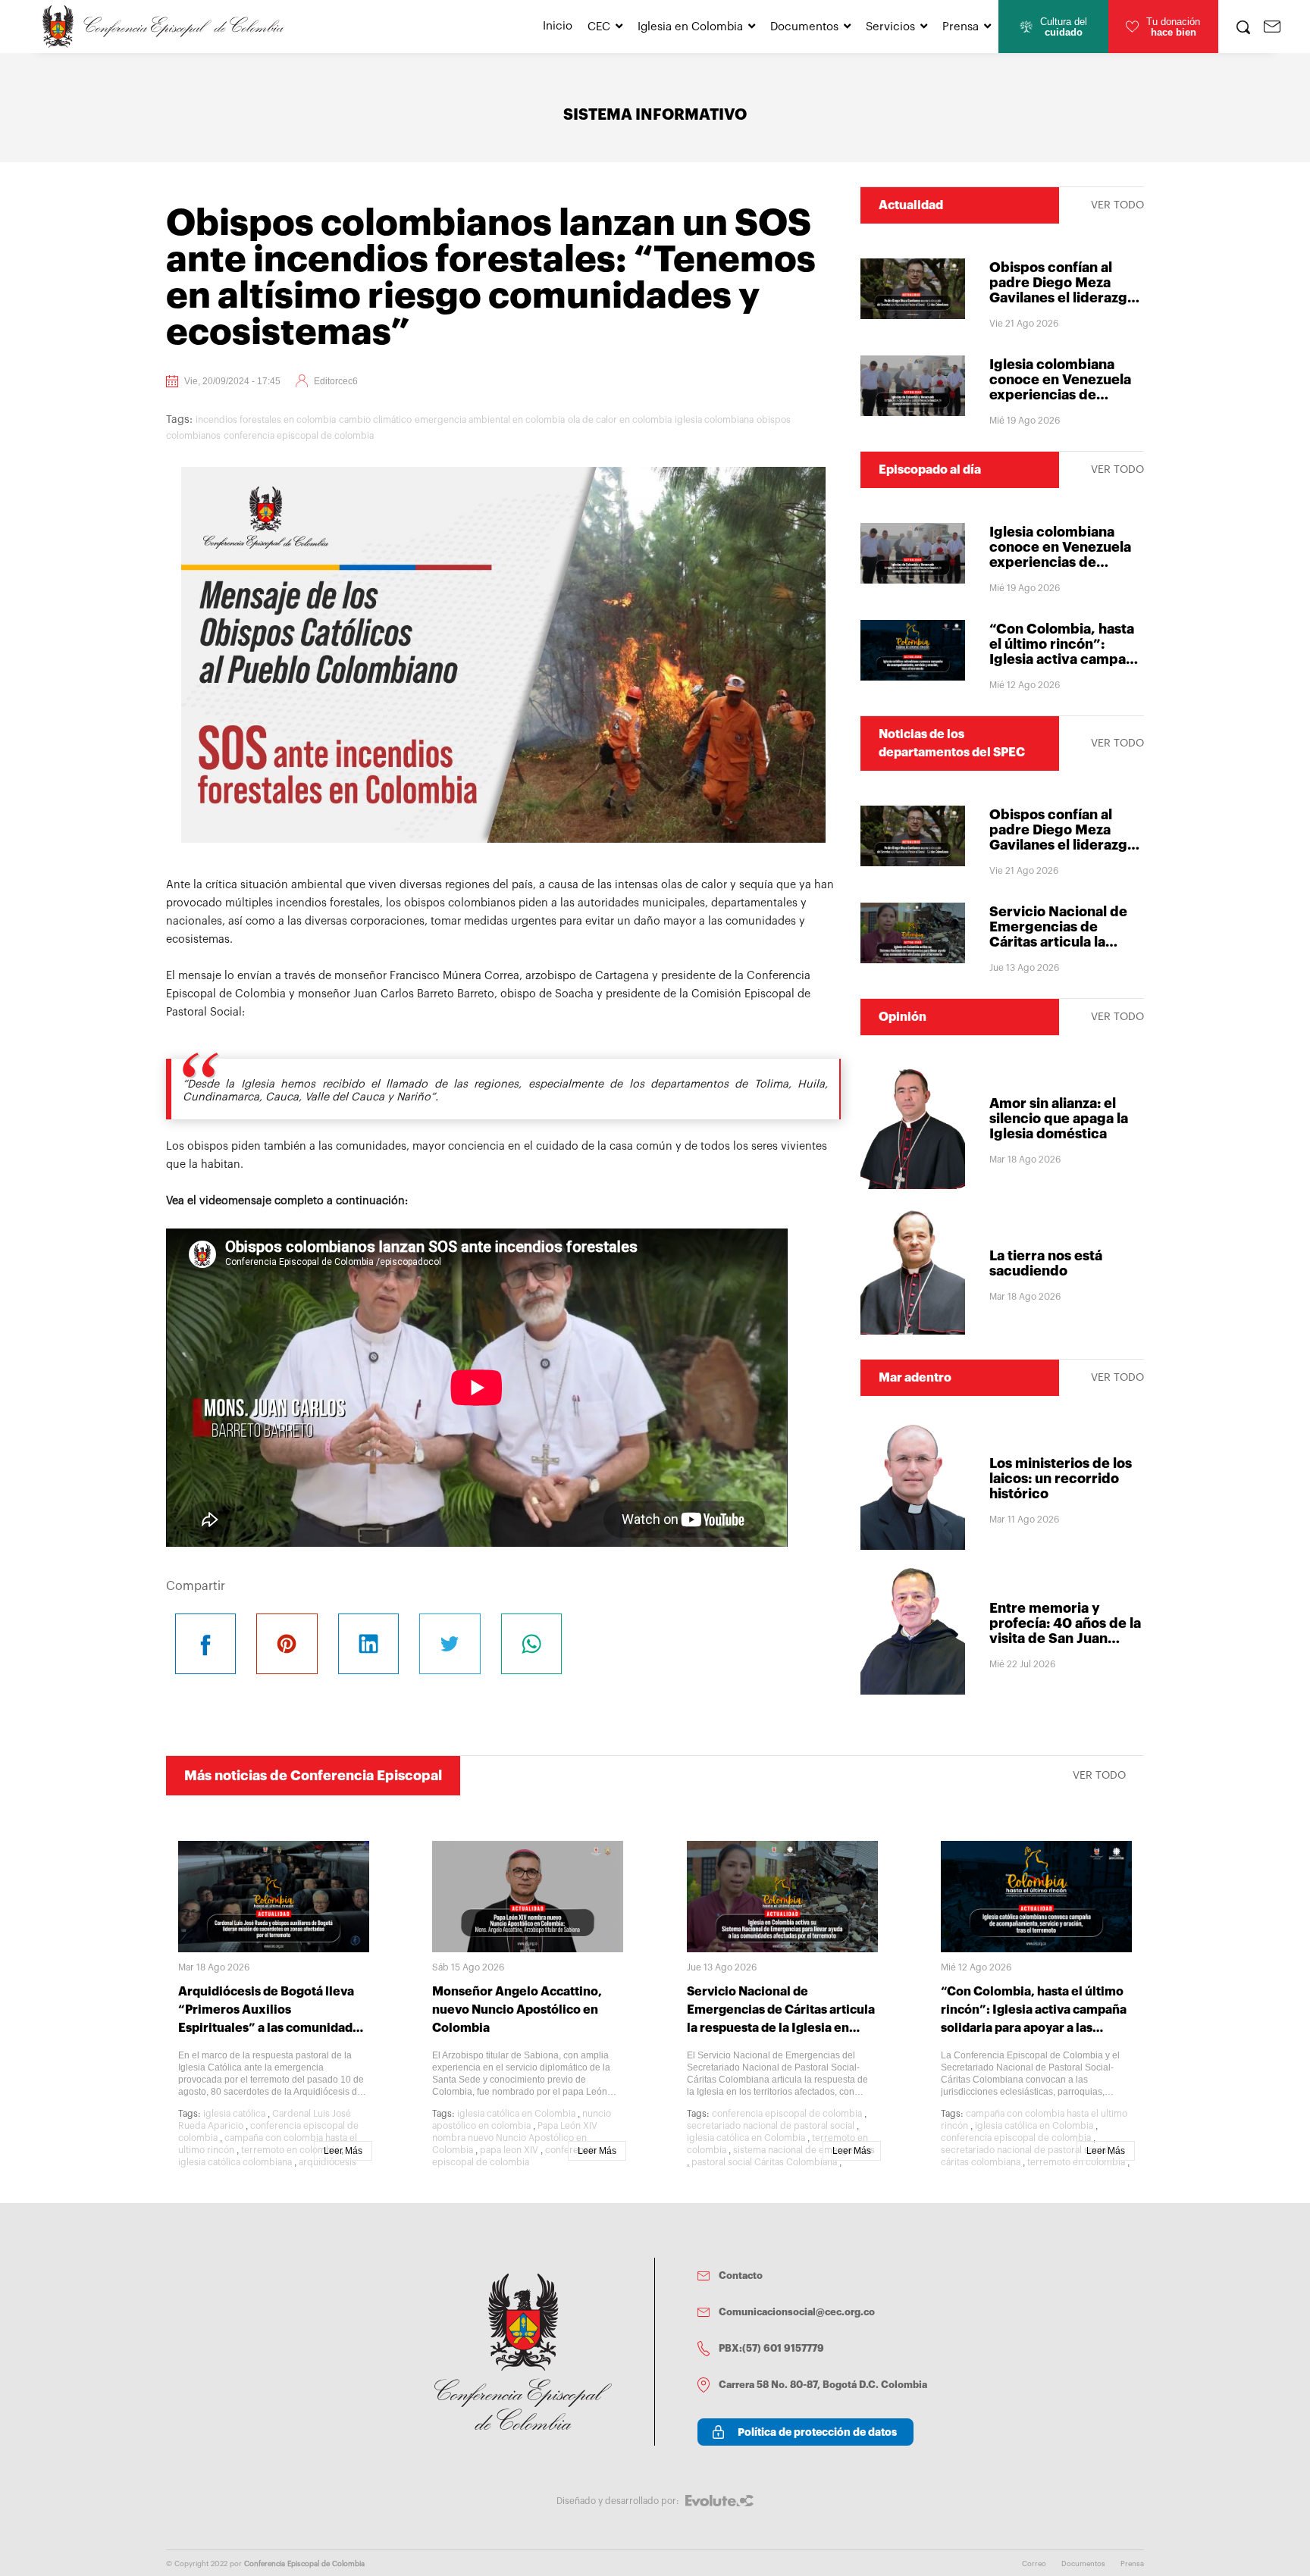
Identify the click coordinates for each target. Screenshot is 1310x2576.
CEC (599, 27)
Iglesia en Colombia (690, 27)
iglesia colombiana (714, 420)
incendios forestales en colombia (266, 420)
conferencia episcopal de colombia (299, 436)
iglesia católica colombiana (235, 2162)
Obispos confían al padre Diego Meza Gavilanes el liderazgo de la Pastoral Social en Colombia (1066, 298)
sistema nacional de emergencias (804, 2150)
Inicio (558, 26)
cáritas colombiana (981, 2162)
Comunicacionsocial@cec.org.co (797, 2312)
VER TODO (1117, 205)
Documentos (804, 27)
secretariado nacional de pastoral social (771, 2126)
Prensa (961, 27)
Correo (1034, 2564)
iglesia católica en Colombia (516, 2114)
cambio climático (375, 420)
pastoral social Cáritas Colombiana (764, 2162)
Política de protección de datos (817, 2432)
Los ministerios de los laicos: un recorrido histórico (1061, 1479)
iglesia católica (234, 2114)
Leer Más (343, 2151)
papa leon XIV (509, 2150)
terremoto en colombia (290, 2150)
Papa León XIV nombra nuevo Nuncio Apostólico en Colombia (515, 2138)
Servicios (890, 27)
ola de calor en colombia (620, 420)
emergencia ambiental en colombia (490, 420)
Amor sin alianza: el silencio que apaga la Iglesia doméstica (1059, 1119)
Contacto (741, 2276)
